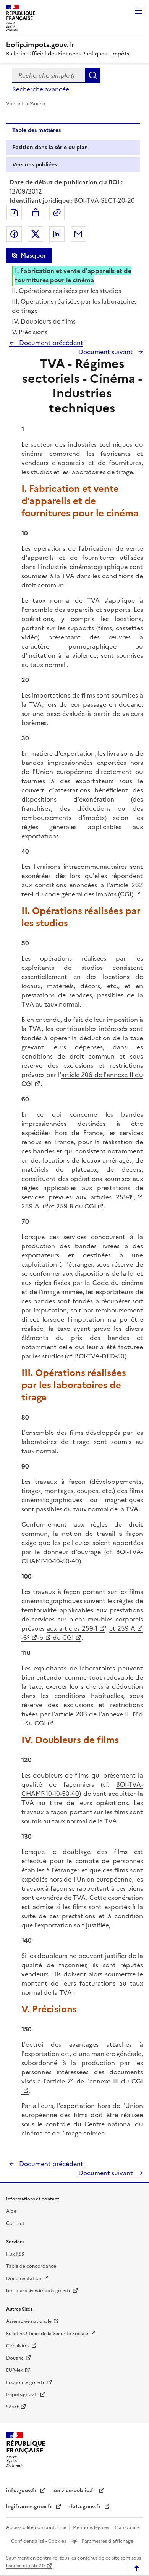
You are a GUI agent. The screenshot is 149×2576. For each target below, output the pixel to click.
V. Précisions (30, 332)
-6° (26, 1638)
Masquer (33, 255)
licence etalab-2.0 (25, 2566)
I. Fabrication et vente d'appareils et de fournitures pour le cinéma (73, 275)
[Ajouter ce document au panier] (36, 213)
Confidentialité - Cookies (39, 2541)
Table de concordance (31, 2266)
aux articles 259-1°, (106, 1197)
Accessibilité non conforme (37, 2527)
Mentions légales (91, 2527)
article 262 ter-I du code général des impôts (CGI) (82, 890)
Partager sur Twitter (36, 234)
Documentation (24, 2278)
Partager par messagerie (78, 234)
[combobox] (49, 75)
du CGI (62, 1638)
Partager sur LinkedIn (57, 234)
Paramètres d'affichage (107, 2541)
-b (40, 1638)
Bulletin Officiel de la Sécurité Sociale (47, 2334)
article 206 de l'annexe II (93, 1714)
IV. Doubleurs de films (44, 321)
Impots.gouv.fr (22, 2395)
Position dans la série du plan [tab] (50, 147)
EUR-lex (15, 2370)
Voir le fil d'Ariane (26, 104)
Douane (15, 2358)
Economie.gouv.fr (25, 2382)
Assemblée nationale (29, 2321)
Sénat (12, 2407)
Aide (11, 2211)
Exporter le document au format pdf (14, 213)
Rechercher (93, 75)
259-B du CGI (76, 1206)
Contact (15, 2223)
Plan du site (127, 2527)
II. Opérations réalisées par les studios (66, 291)
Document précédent (50, 343)
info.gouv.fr (22, 2491)
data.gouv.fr (86, 2507)
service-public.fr (75, 2491)
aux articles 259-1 (72, 1628)
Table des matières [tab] (36, 130)
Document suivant (106, 352)
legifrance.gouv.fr (30, 2507)
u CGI (37, 1723)
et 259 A (122, 1628)
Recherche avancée (41, 89)
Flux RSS (15, 2254)
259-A (31, 1206)
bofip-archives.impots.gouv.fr (38, 2291)
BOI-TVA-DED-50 (100, 1356)
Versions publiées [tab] (35, 165)
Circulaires (18, 2346)
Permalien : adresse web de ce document (57, 213)
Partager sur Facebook (14, 234)
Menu (138, 11)
